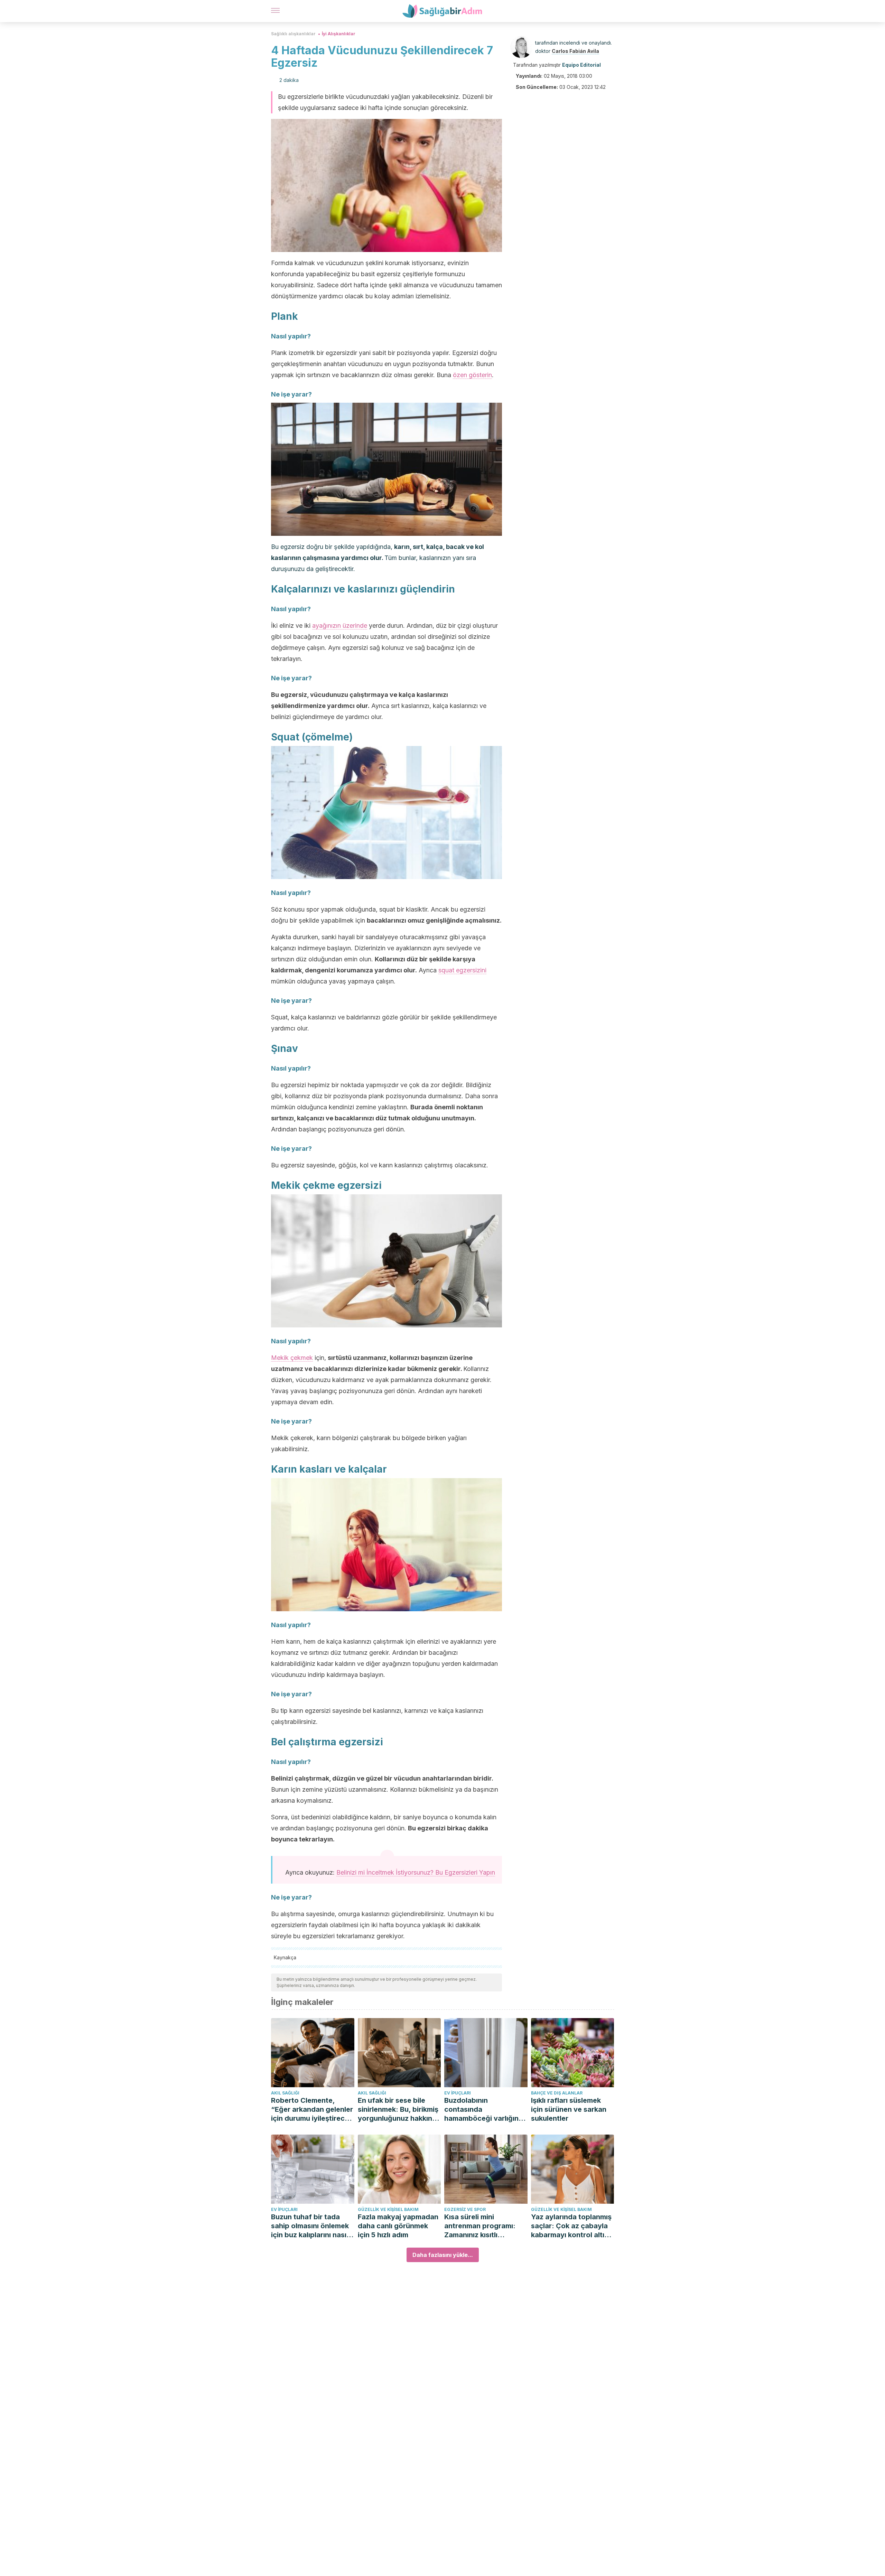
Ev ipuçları (458, 2093)
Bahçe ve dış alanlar (557, 2093)
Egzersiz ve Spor (465, 2209)
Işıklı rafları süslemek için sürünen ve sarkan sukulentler (569, 2109)
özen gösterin (472, 375)
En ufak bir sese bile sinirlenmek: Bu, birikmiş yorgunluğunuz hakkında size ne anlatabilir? (399, 2110)
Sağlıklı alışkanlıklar (293, 34)
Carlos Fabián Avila (575, 51)
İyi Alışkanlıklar (339, 34)
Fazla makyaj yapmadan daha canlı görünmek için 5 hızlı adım (398, 2226)
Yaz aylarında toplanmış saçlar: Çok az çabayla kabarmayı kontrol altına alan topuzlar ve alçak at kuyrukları (572, 2226)
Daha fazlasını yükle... (443, 2255)
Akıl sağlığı (285, 2093)
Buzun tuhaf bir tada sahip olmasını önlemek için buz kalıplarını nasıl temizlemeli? (310, 2226)
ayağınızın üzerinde (340, 626)
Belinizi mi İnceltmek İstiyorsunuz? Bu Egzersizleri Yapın (416, 1872)
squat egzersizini (462, 970)
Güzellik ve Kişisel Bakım (388, 2209)
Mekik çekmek (292, 1358)
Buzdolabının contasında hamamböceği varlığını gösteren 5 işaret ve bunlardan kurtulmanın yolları (482, 2110)
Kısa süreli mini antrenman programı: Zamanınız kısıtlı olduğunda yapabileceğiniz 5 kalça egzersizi (484, 2226)
